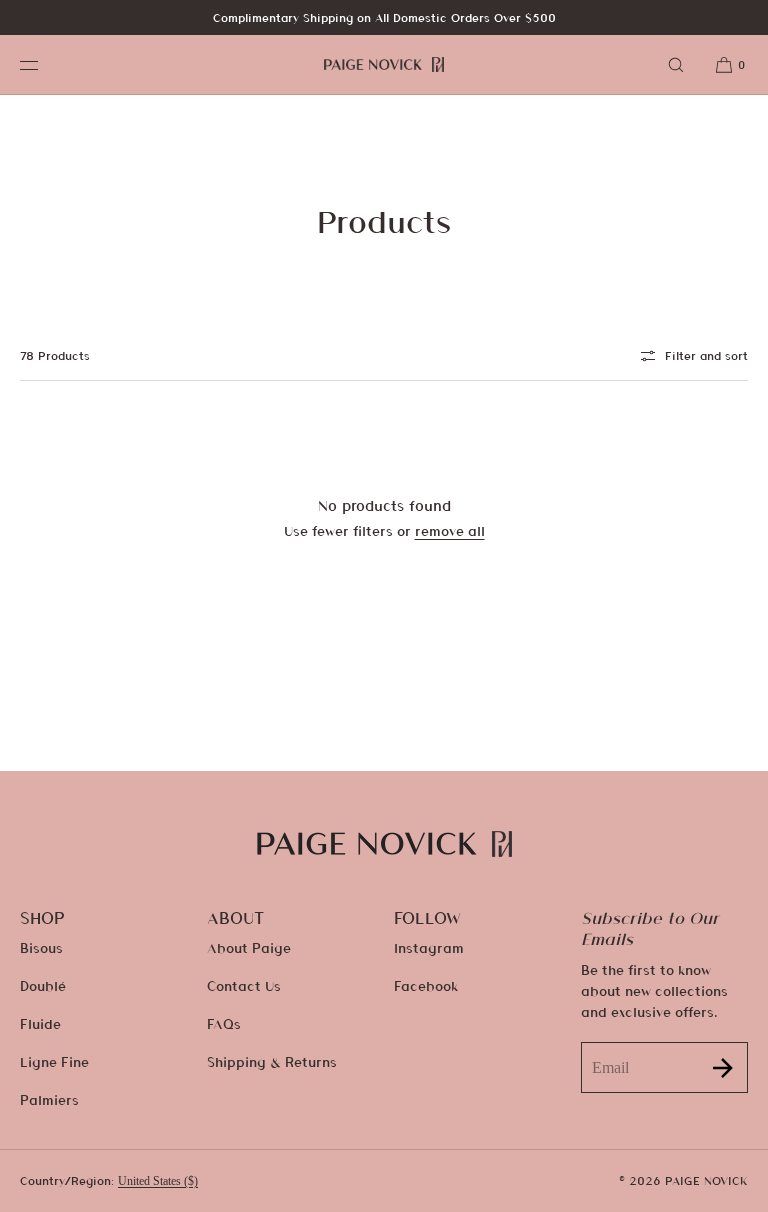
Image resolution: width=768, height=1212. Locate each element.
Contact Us (244, 985)
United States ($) (158, 1181)
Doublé (43, 985)
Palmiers (49, 1099)
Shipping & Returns (272, 1061)
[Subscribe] (723, 1067)
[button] (676, 64)
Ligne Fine (54, 1061)
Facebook (426, 985)
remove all (450, 530)
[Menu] (44, 64)
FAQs (224, 1023)
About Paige (249, 947)
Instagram (429, 947)
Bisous (41, 947)
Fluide (40, 1023)
